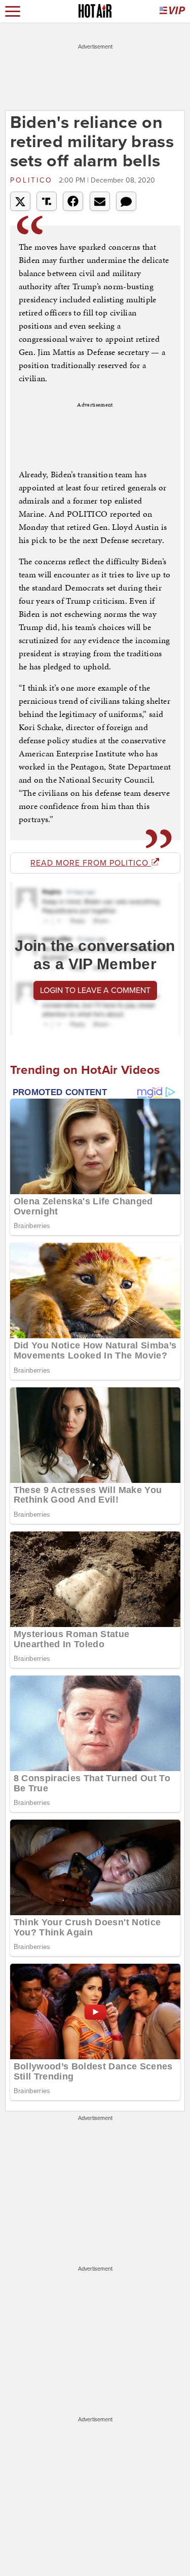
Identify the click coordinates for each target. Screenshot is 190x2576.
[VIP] (172, 11)
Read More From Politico (91, 863)
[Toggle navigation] (13, 11)
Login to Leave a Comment (95, 990)
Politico (33, 180)
